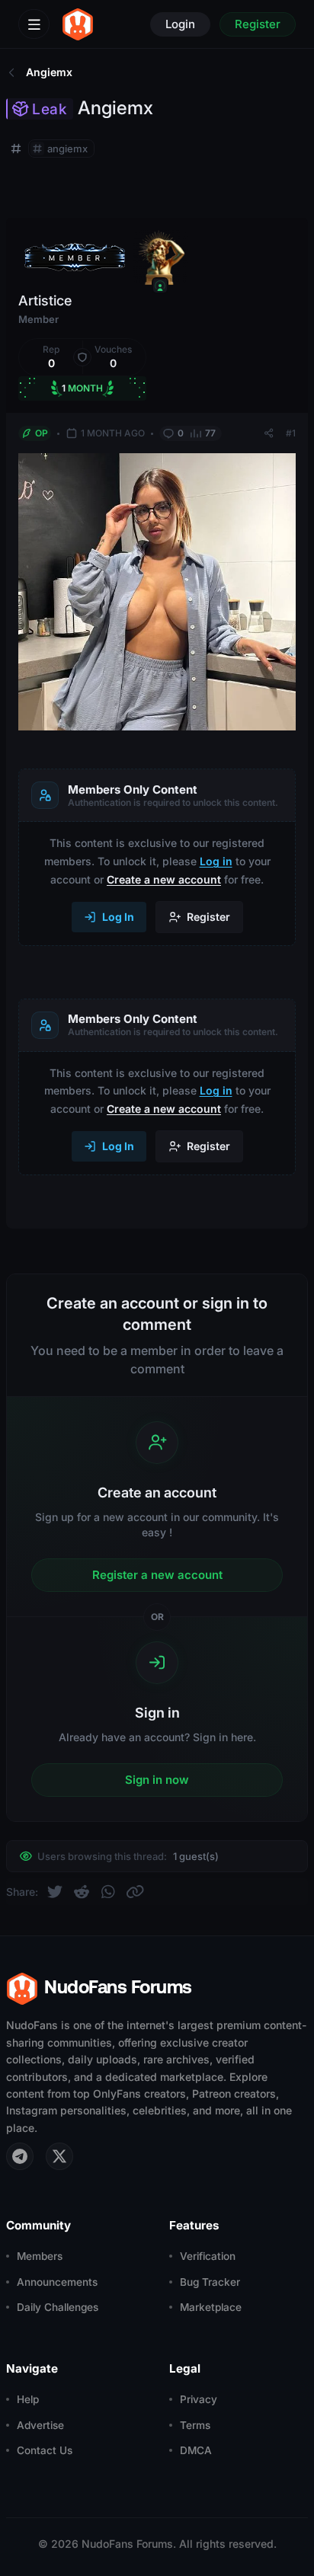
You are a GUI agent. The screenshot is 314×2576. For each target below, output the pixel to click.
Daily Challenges (58, 2307)
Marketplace (211, 2307)
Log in (216, 861)
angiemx (67, 149)
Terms (195, 2425)
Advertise (40, 2425)
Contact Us (45, 2450)
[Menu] (34, 24)
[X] (59, 2156)
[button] (51, 357)
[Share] (269, 433)
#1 (291, 433)
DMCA (196, 2450)
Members (40, 2256)
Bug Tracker (210, 2282)
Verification (208, 2256)
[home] (78, 24)
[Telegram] (20, 2156)
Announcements (57, 2282)
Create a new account (164, 879)
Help (28, 2399)
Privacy (199, 2399)
